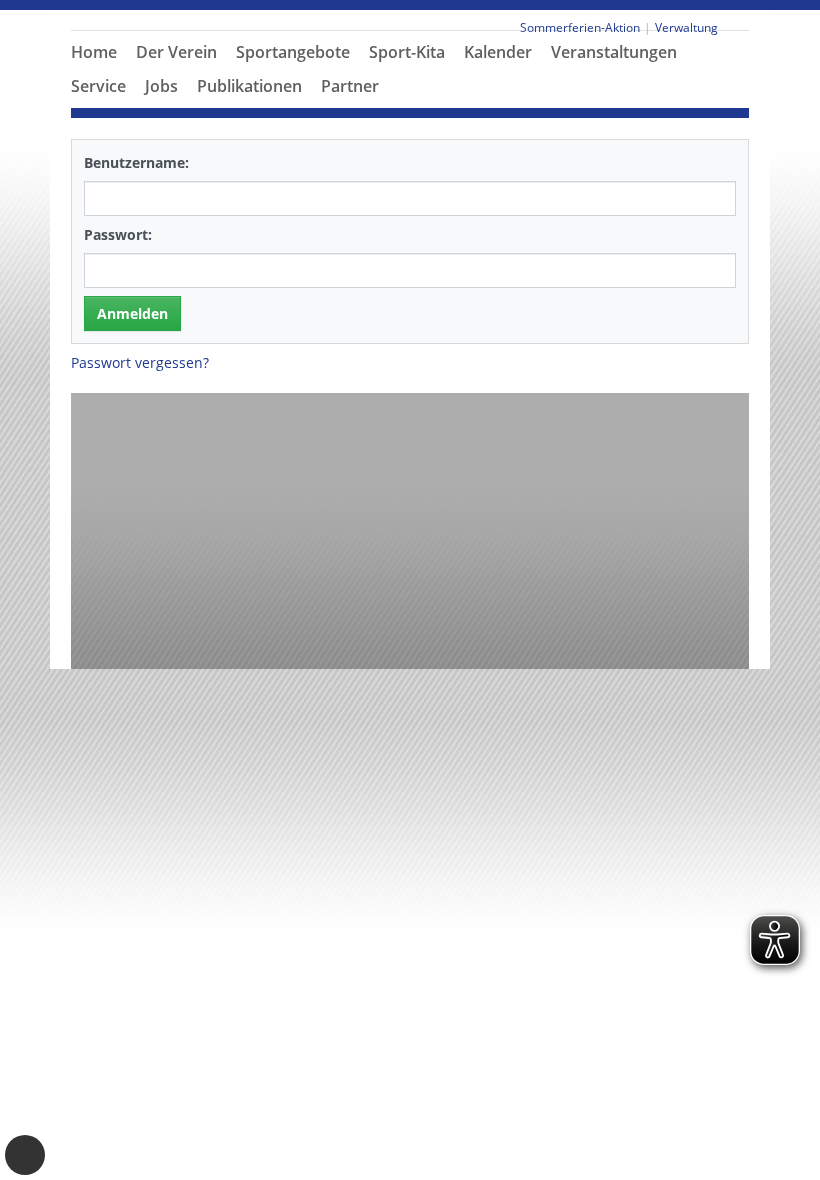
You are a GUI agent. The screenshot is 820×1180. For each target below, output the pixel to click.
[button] (177, 76)
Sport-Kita (407, 52)
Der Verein (176, 52)
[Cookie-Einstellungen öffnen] (25, 1155)
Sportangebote (293, 52)
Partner (350, 86)
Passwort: (118, 234)
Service (98, 86)
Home (94, 52)
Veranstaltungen (614, 52)
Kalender (498, 52)
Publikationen (249, 86)
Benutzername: (136, 162)
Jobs (161, 86)
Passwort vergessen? (140, 362)
